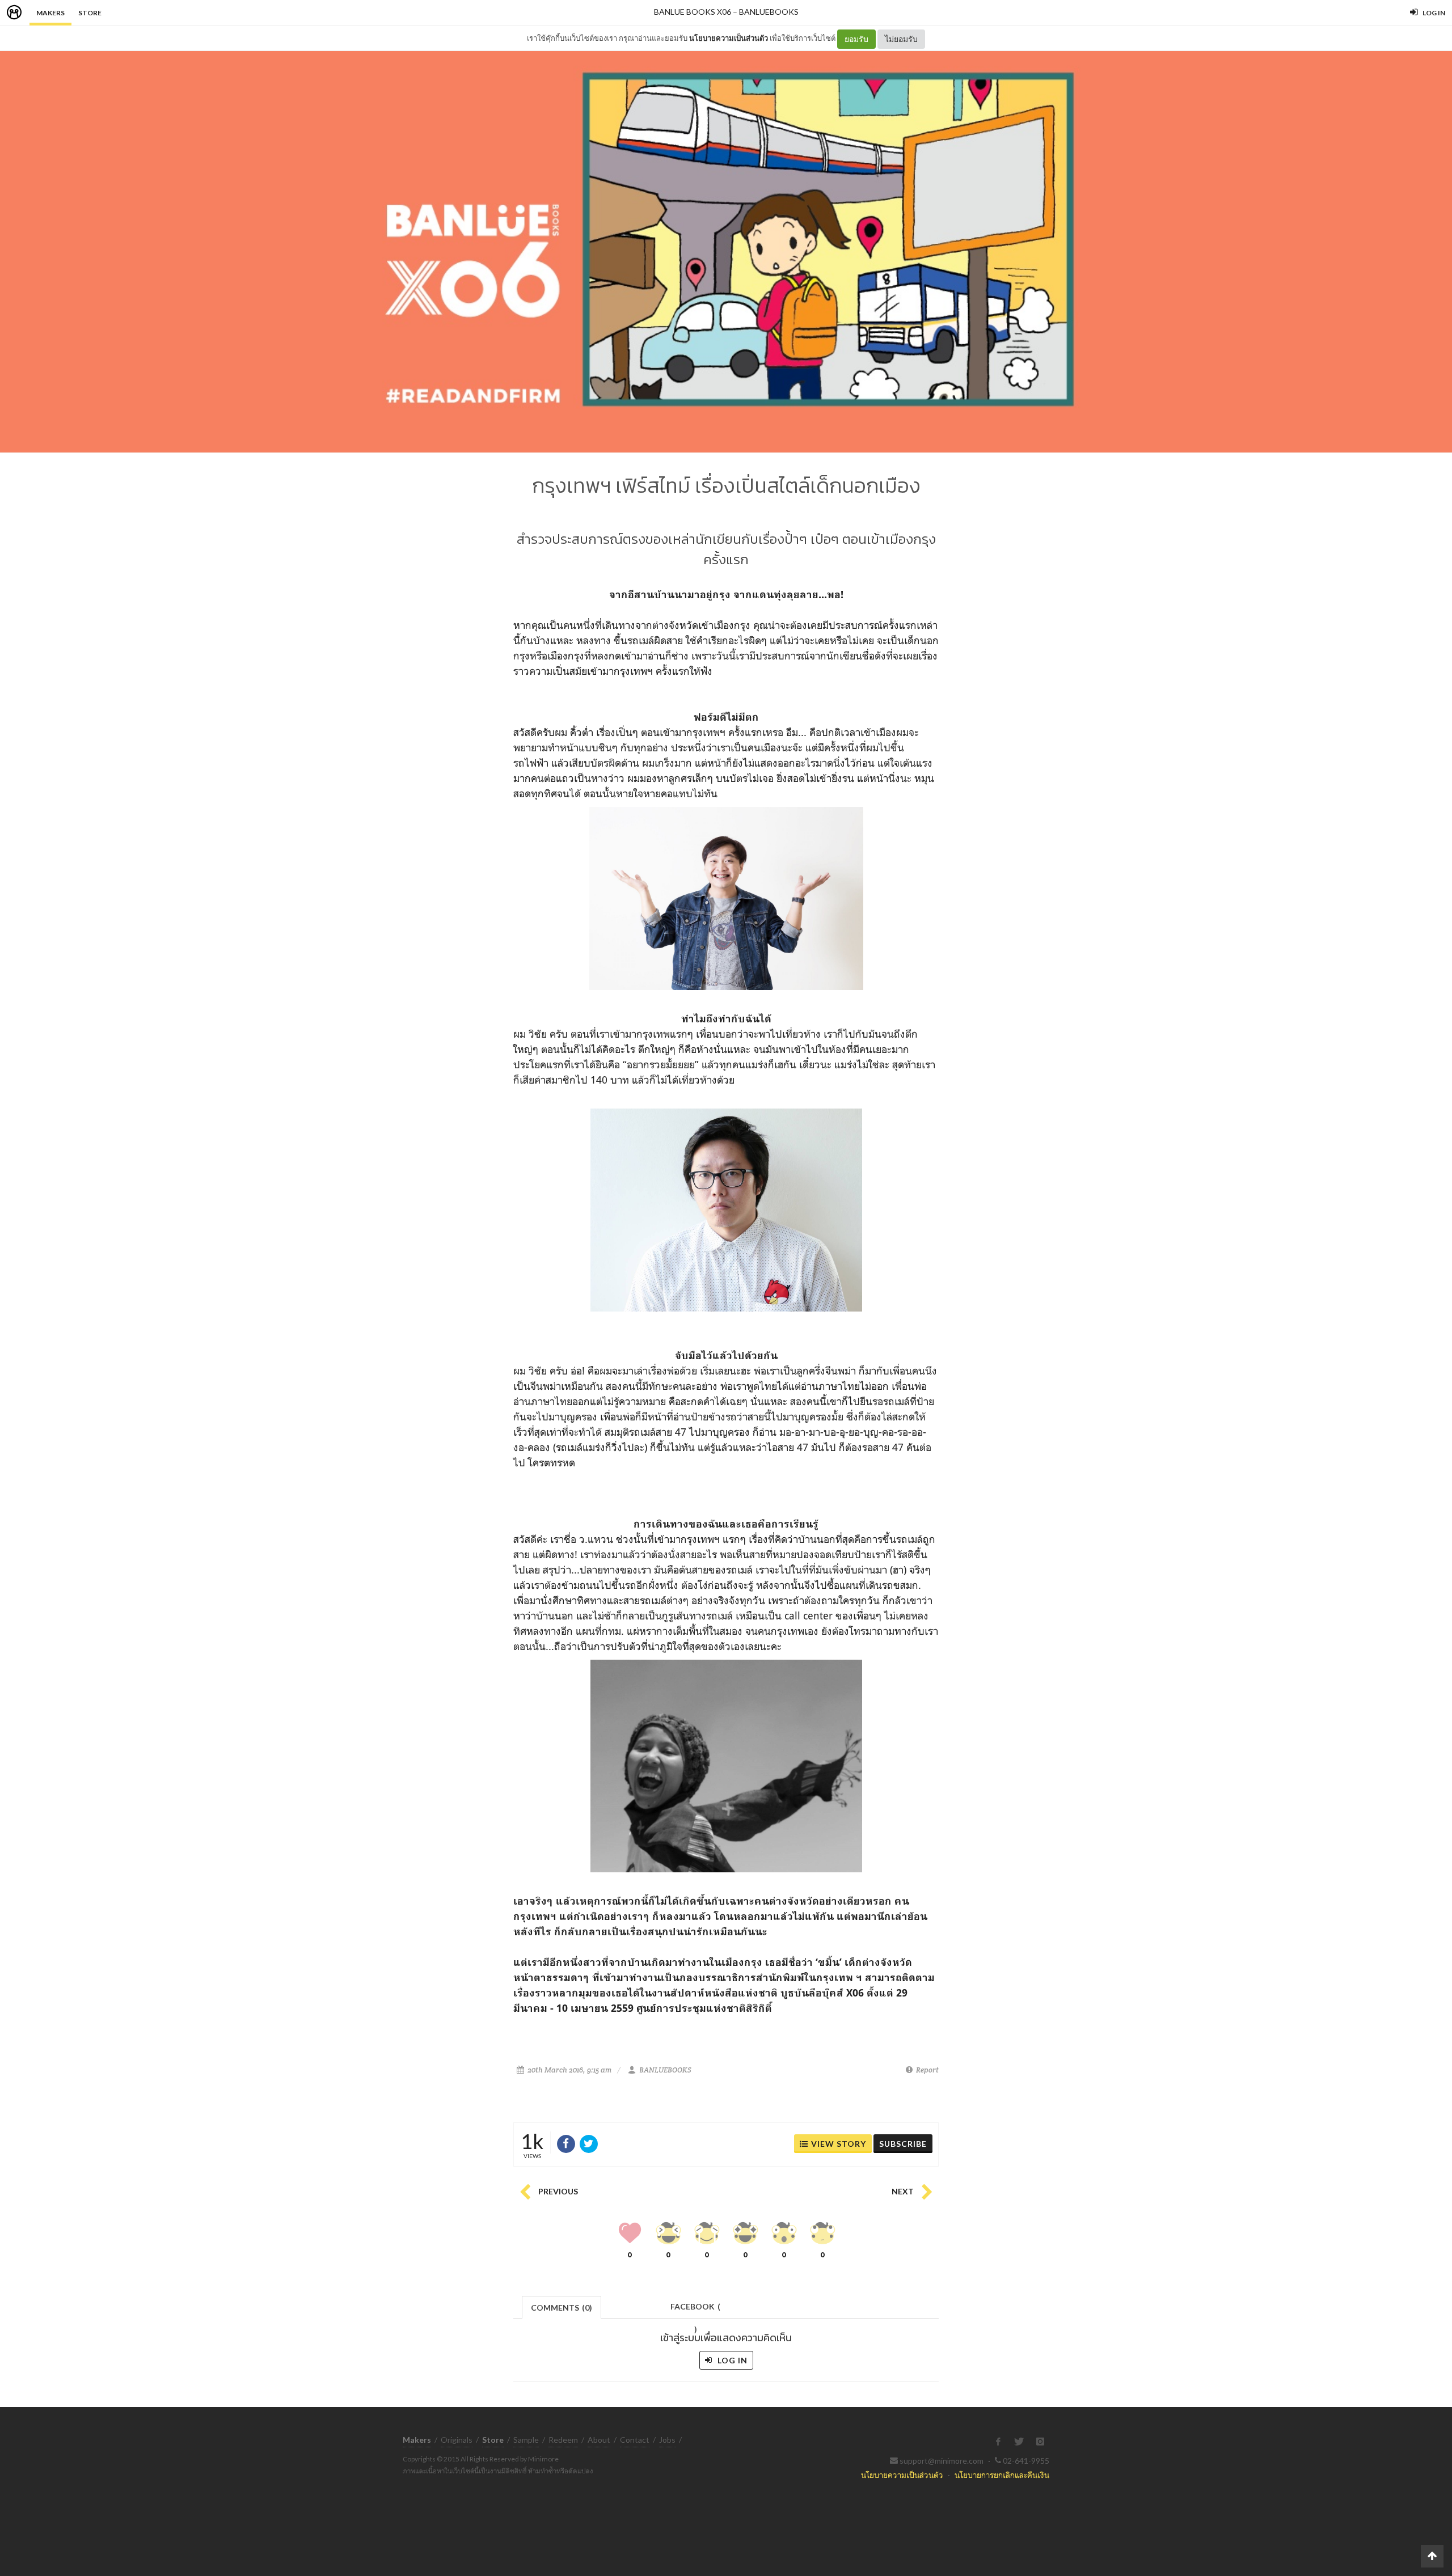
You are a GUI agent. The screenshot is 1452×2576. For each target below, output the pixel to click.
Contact (635, 2440)
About (599, 2440)
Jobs (667, 2440)
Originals (457, 2440)
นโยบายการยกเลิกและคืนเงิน (1002, 2475)
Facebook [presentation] (695, 2310)
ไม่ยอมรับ (901, 39)
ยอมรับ (856, 39)
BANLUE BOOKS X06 (693, 12)
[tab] (562, 2306)
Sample (526, 2440)
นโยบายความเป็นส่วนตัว (729, 38)
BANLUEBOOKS (769, 12)
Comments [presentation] (562, 2308)
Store (90, 13)
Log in (731, 2360)
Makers (50, 13)
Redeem (563, 2440)
